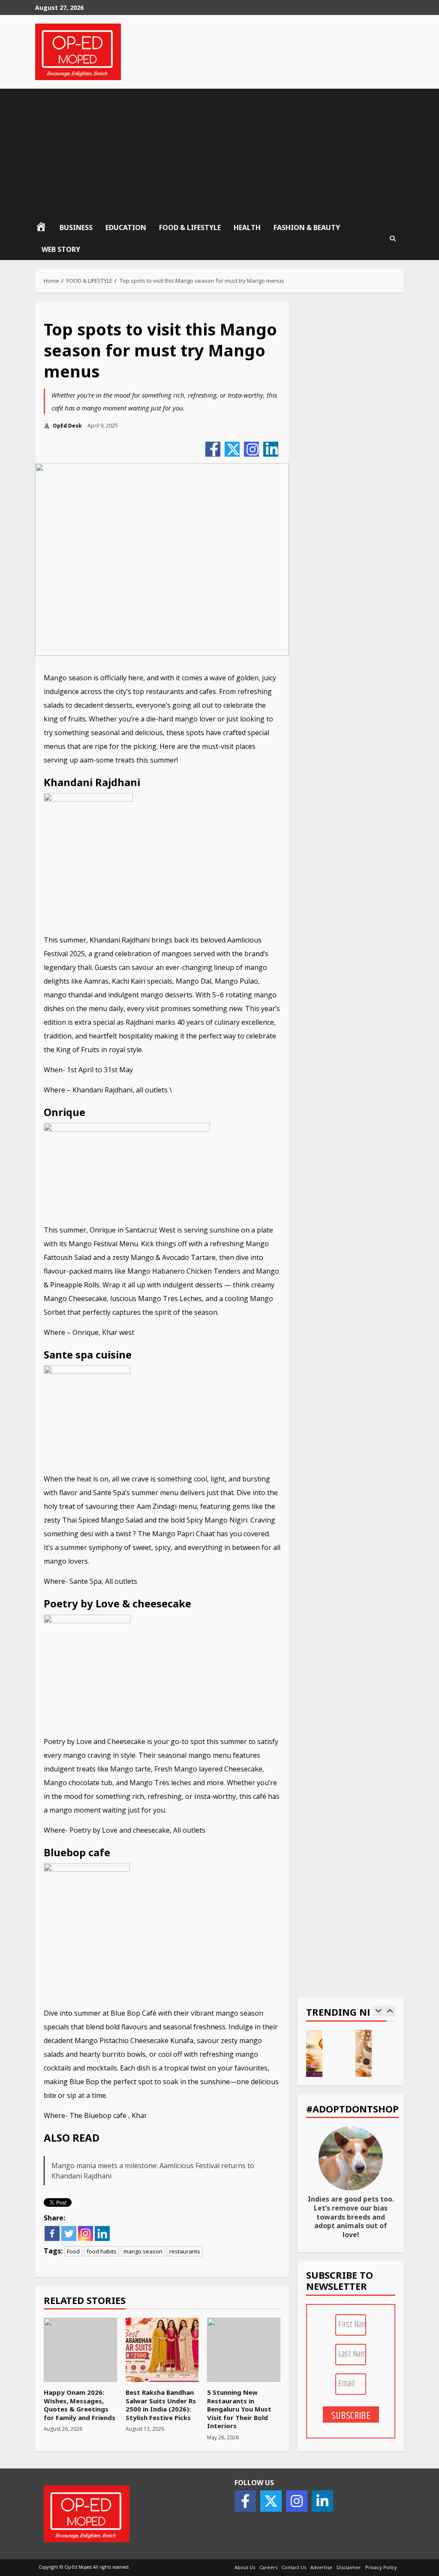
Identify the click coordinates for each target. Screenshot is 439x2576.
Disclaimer (349, 2567)
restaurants (185, 2251)
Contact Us (294, 2567)
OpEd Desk (67, 426)
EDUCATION (126, 227)
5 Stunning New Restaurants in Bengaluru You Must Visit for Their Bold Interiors (244, 2350)
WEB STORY (61, 249)
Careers (268, 2567)
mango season (143, 2251)
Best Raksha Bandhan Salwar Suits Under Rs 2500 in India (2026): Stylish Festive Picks (162, 2350)
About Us (245, 2567)
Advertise (321, 2567)
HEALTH (247, 227)
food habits (102, 2251)
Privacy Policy (381, 2567)
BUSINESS (76, 227)
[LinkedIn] (271, 449)
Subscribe (351, 2415)
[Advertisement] (219, 153)
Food (73, 2251)
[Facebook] (213, 449)
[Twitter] (232, 449)
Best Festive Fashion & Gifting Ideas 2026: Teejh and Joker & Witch (364, 2053)
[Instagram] (251, 449)
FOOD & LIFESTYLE (190, 227)
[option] (326, 2058)
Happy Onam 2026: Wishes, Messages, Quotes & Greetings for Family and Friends (80, 2350)
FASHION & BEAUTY (307, 227)
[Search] (393, 239)
